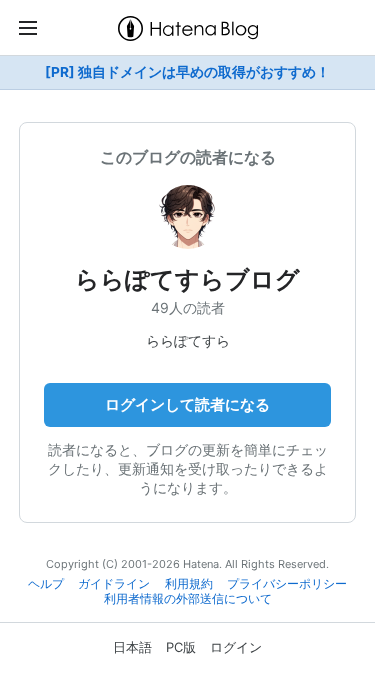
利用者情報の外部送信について (188, 599)
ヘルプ (46, 584)
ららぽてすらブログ (187, 279)
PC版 (181, 647)
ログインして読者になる (187, 404)
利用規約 (189, 584)
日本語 (132, 647)
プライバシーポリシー (287, 584)
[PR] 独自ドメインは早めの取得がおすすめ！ (187, 72)
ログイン (236, 647)
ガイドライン (114, 584)
